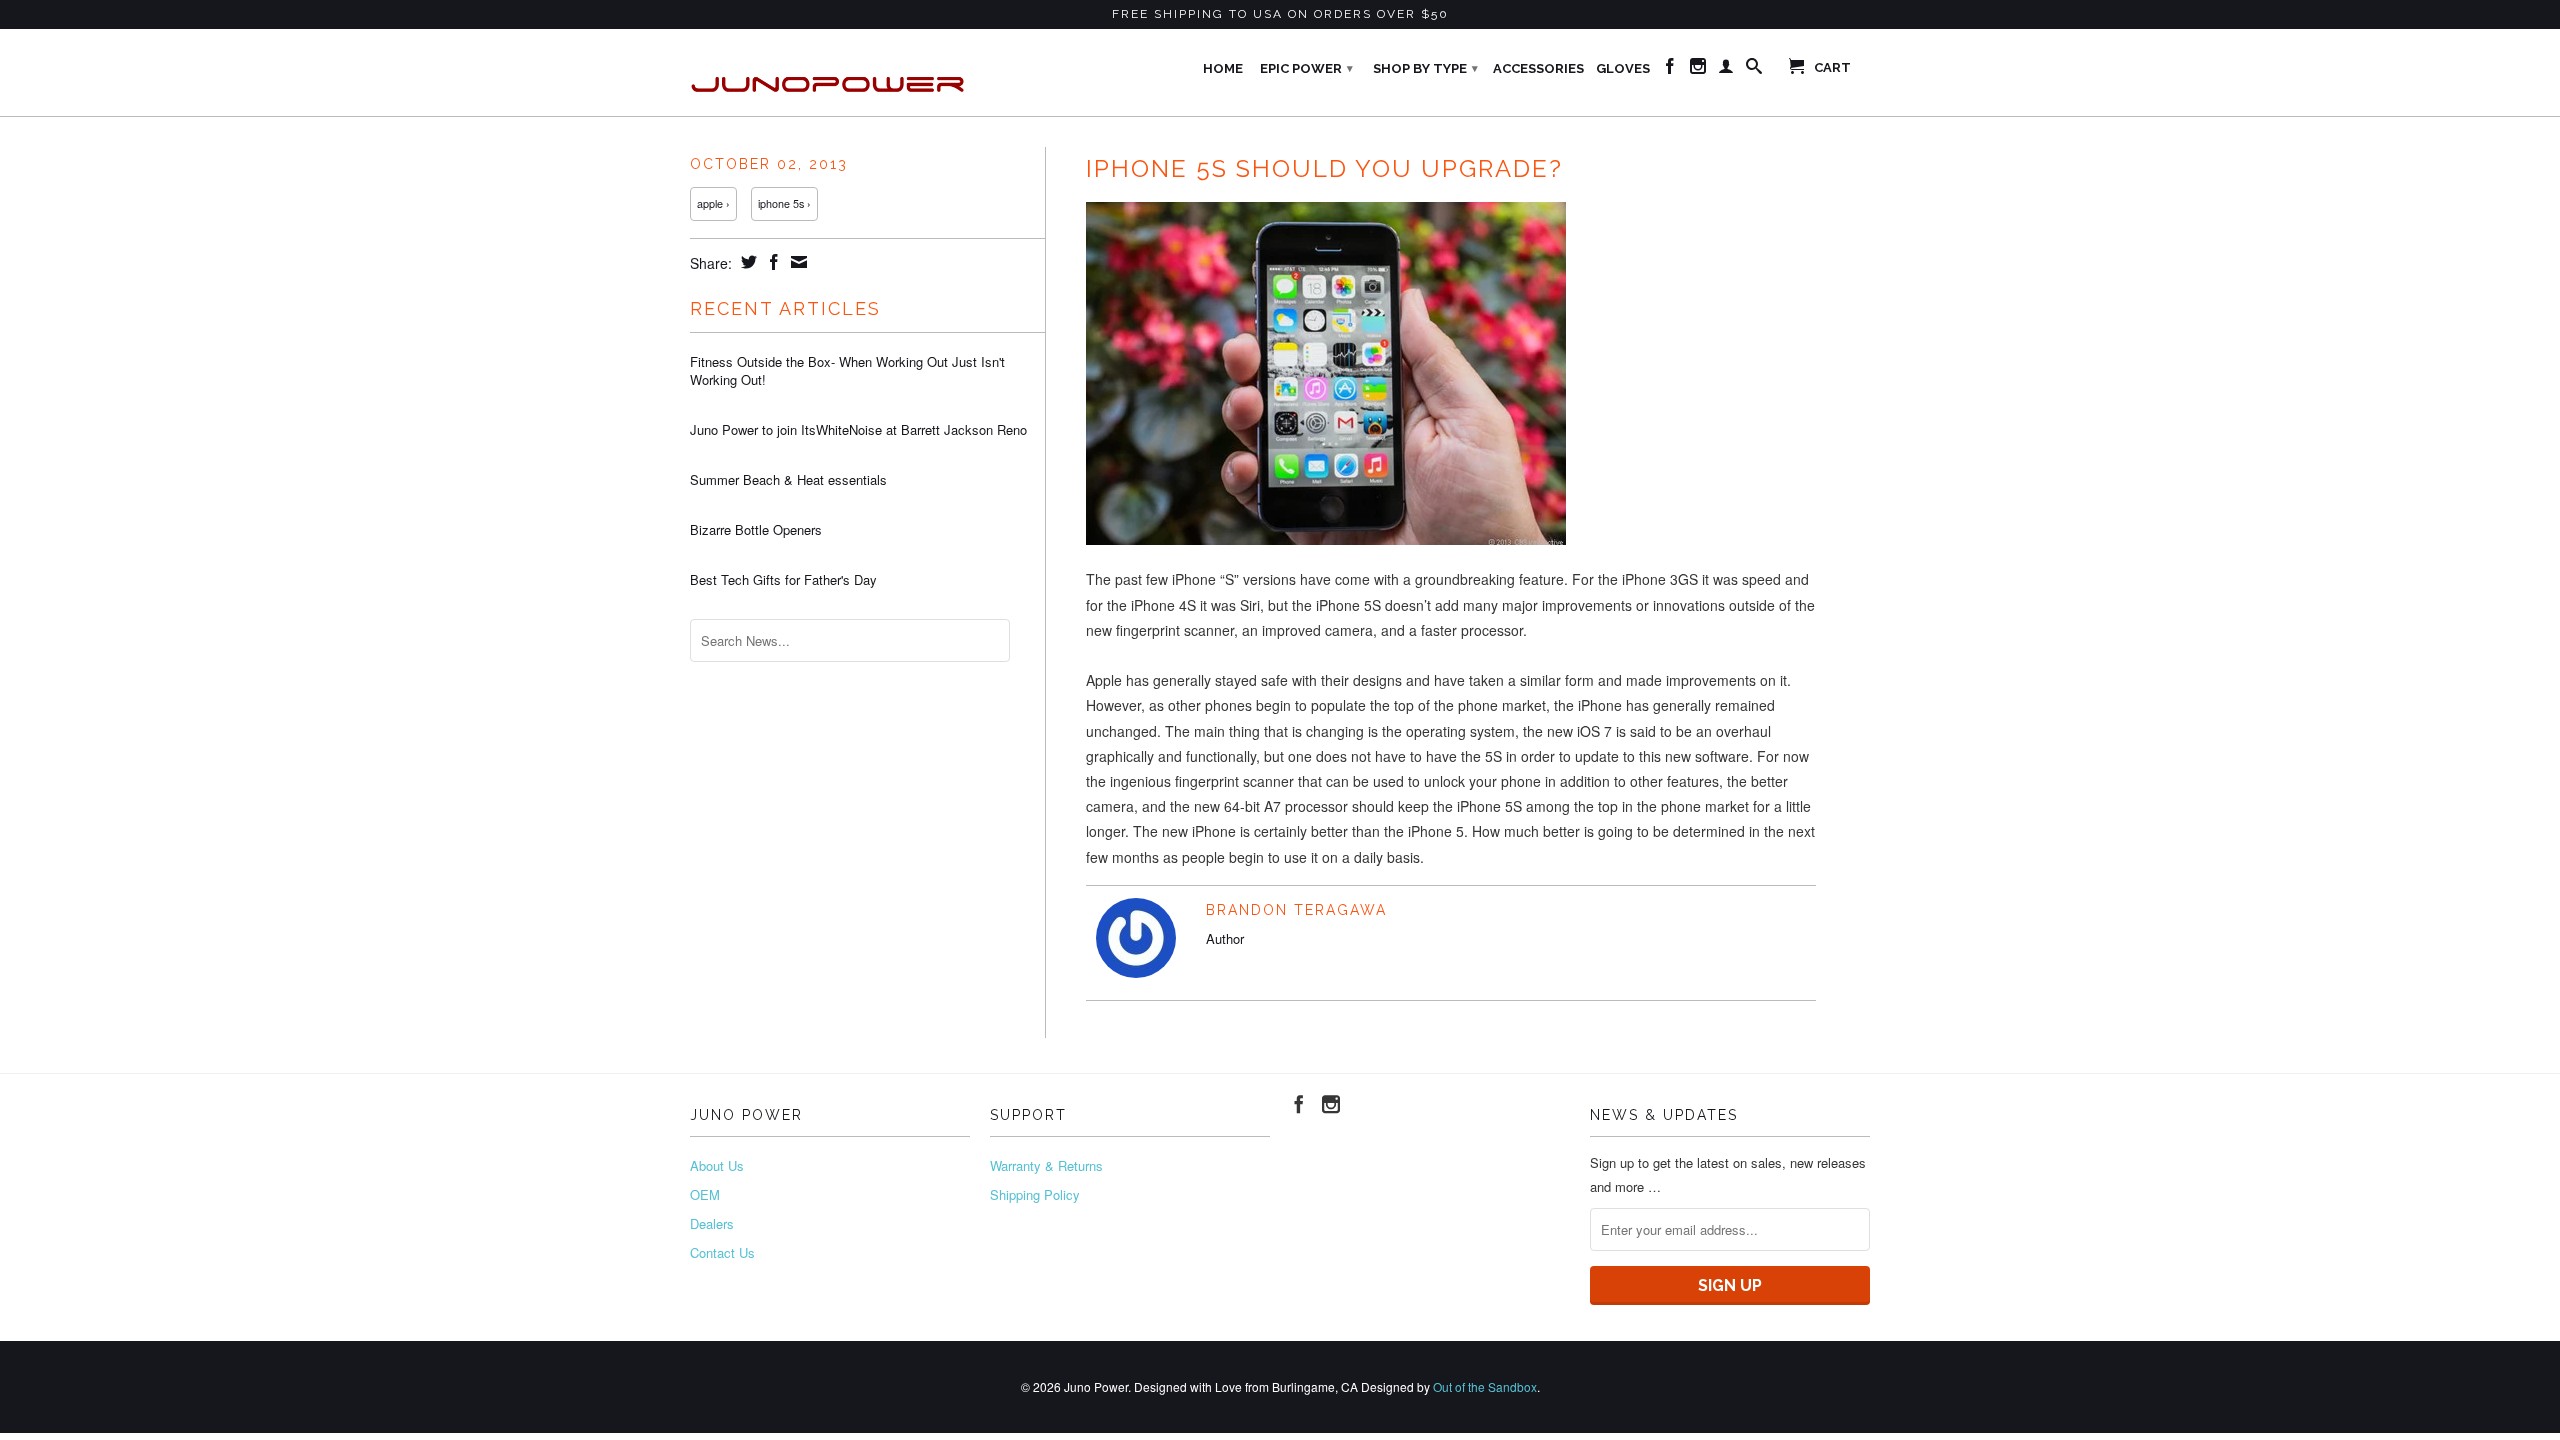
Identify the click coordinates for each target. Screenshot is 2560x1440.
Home (1223, 68)
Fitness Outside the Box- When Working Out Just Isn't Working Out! (847, 371)
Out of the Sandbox (1485, 1386)
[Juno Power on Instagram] (1698, 70)
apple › (713, 203)
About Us (717, 1165)
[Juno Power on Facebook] (1670, 70)
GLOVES (1623, 68)
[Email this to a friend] (796, 262)
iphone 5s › (784, 203)
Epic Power (1306, 68)
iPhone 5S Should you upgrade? (1324, 168)
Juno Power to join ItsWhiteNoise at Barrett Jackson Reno (858, 430)
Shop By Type (1425, 68)
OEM (705, 1194)
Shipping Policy (1035, 1194)
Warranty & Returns (1046, 1165)
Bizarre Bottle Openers (756, 530)
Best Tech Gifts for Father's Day (783, 580)
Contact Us (722, 1252)
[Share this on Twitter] (746, 262)
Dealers (712, 1223)
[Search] (1754, 70)
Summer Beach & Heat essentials (788, 480)
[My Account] (1726, 70)
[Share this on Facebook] (771, 262)
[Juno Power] (830, 72)
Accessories (1538, 68)
